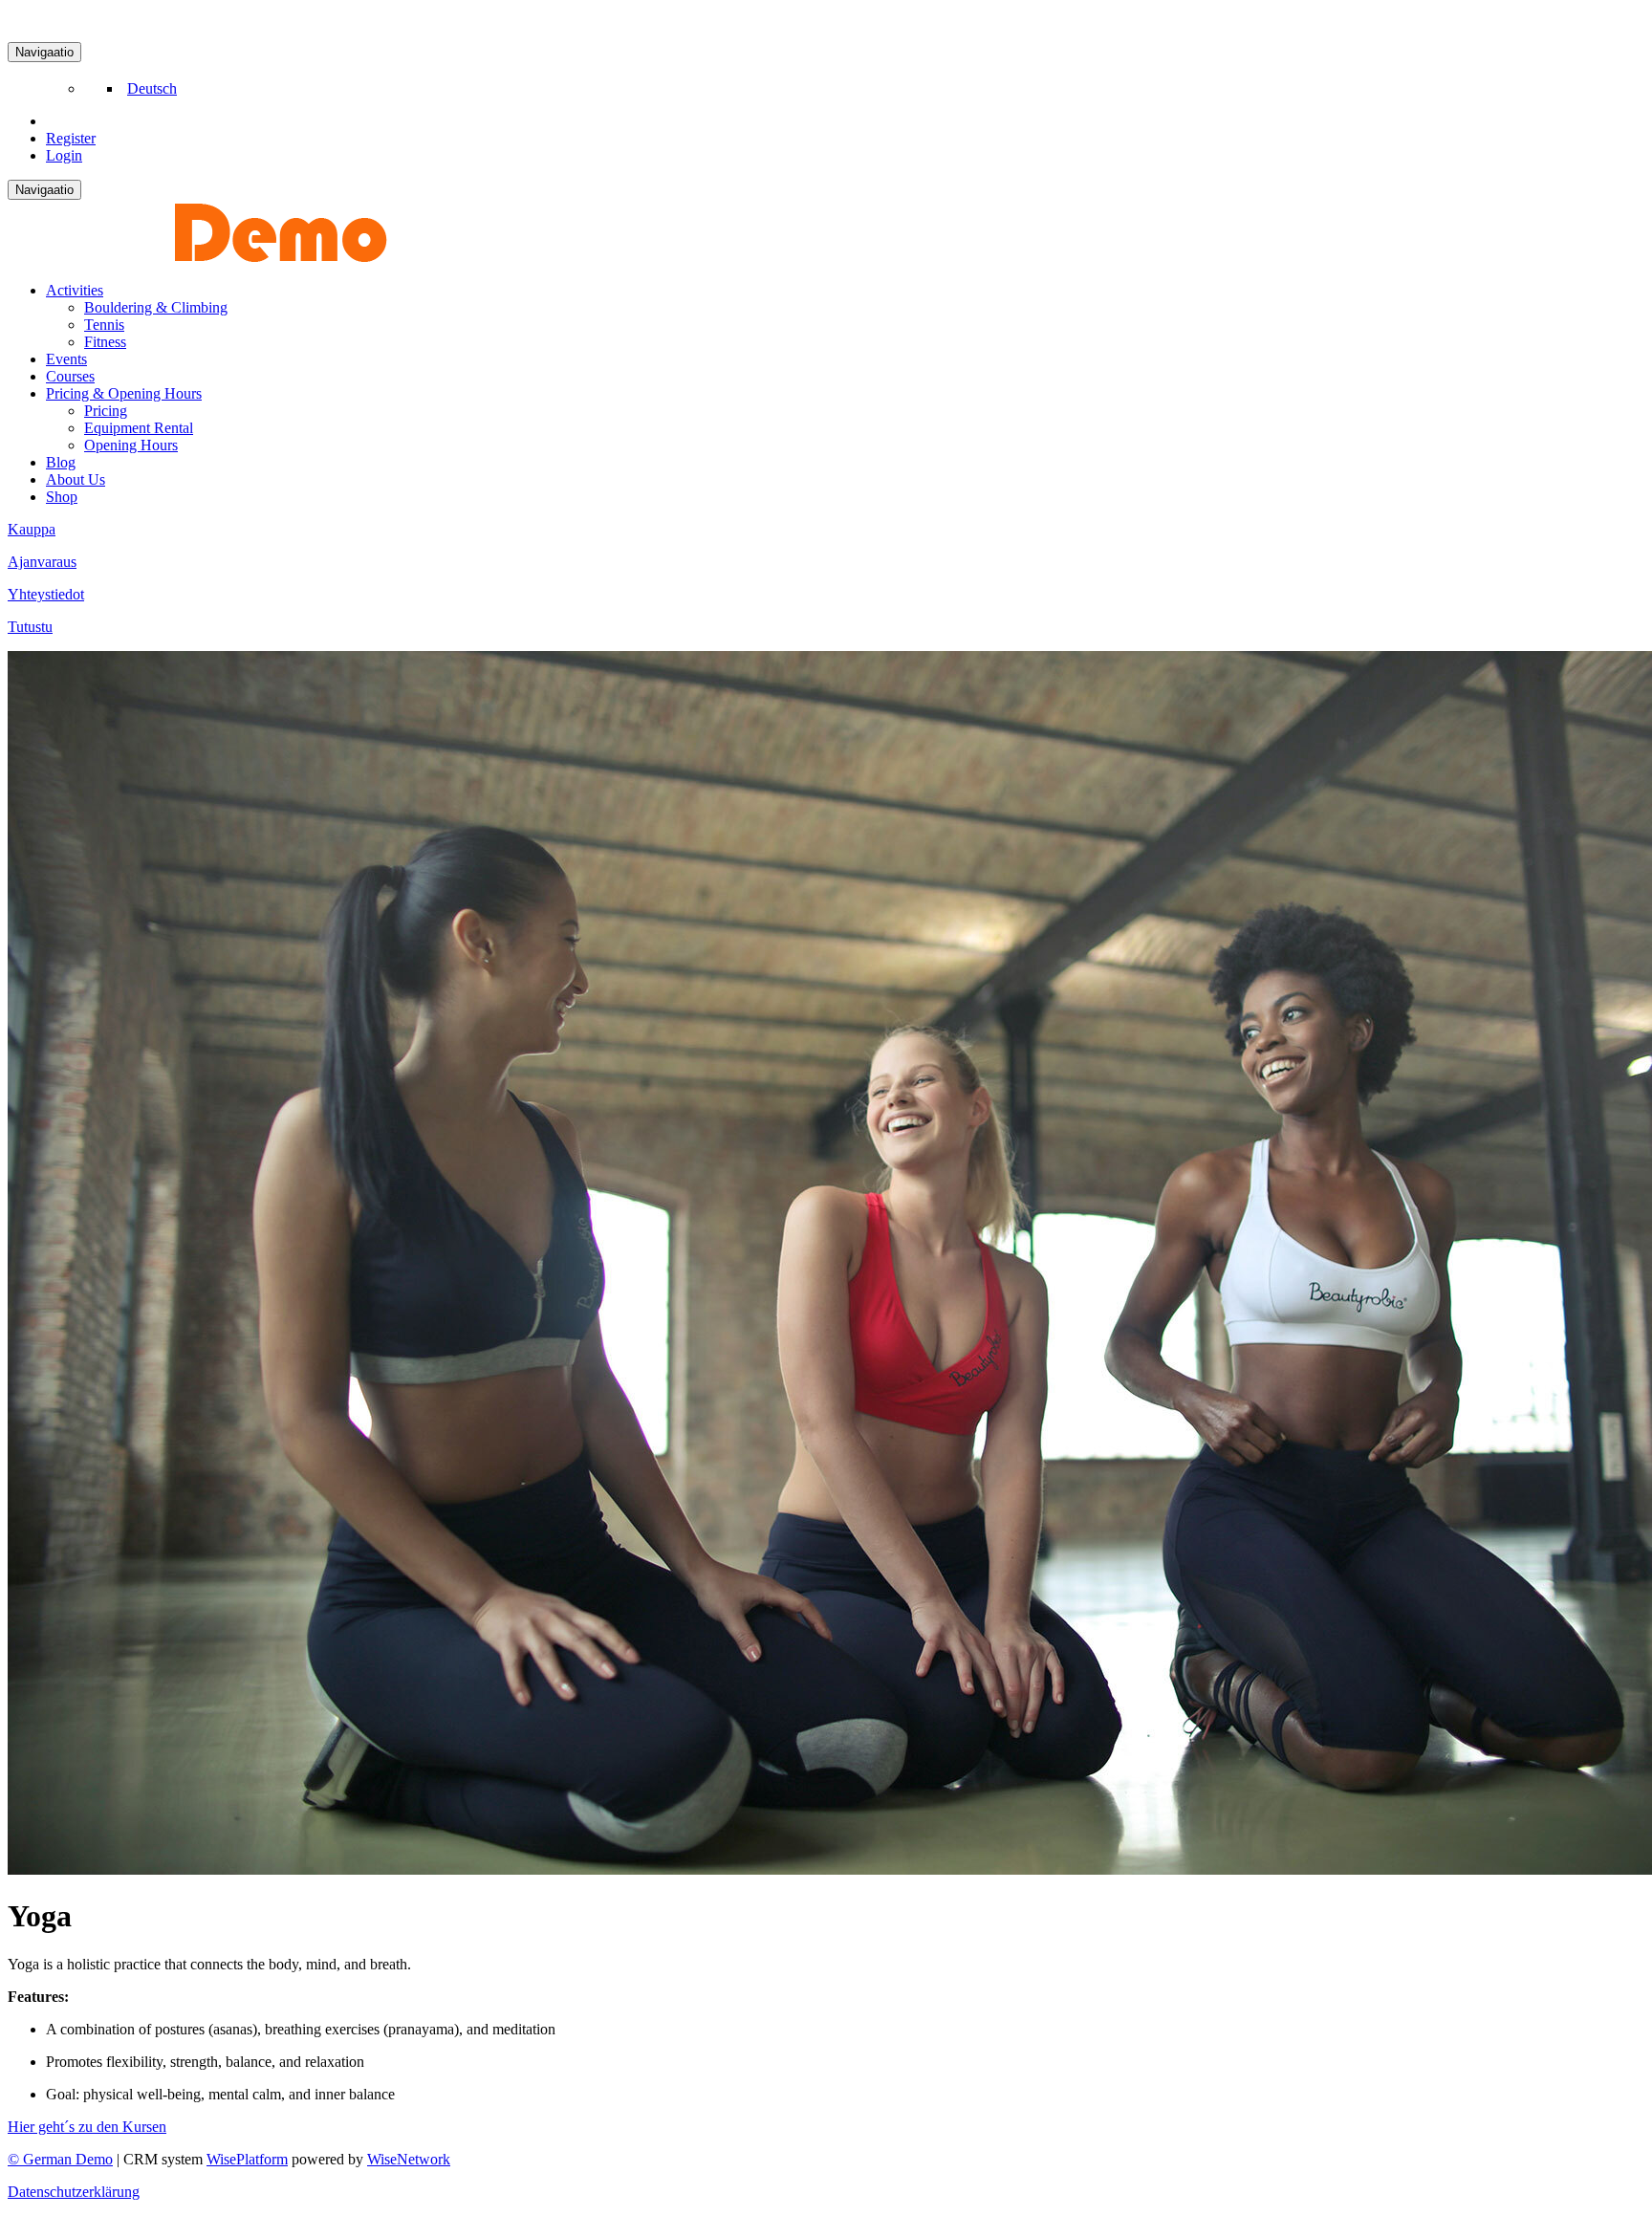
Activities (75, 290)
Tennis (104, 325)
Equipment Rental (139, 428)
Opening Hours (131, 445)
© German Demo (60, 2159)
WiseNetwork (409, 2159)
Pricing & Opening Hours (124, 393)
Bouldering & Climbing (156, 307)
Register (71, 138)
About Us (76, 479)
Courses (70, 376)
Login (64, 155)
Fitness (105, 342)
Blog (61, 462)
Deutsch (152, 88)
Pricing (106, 411)
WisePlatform (247, 2159)
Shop (62, 497)
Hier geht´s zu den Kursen (87, 2127)
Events (66, 359)
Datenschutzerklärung (74, 2192)
